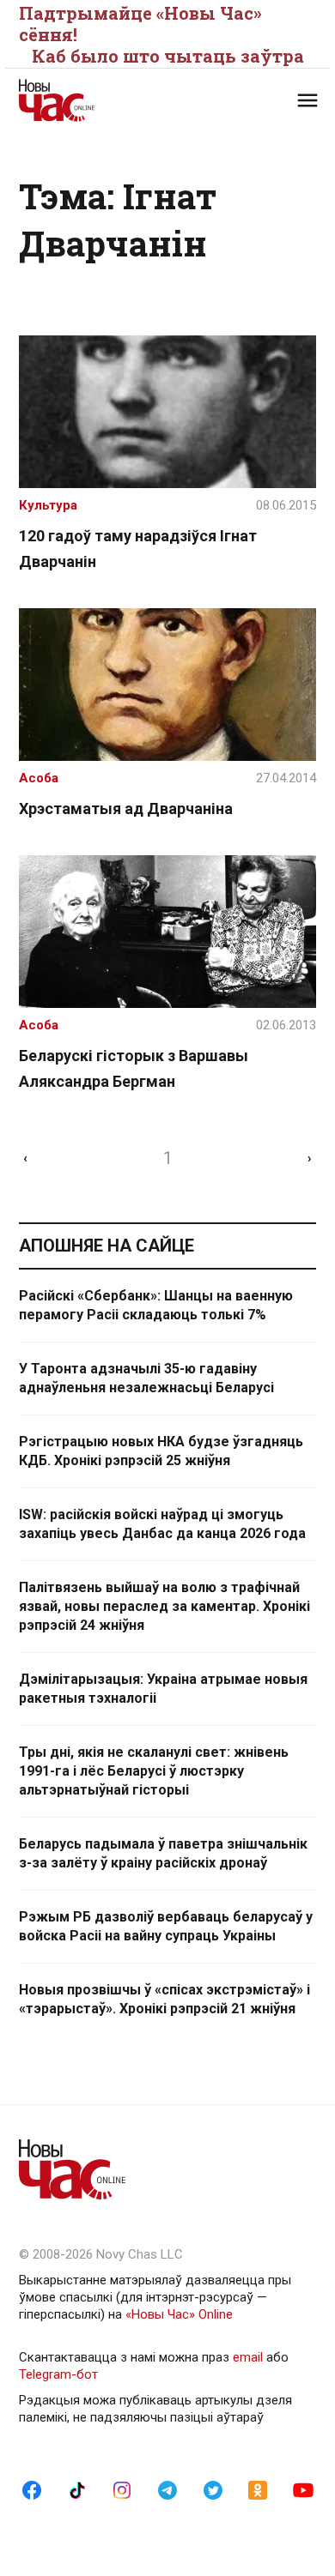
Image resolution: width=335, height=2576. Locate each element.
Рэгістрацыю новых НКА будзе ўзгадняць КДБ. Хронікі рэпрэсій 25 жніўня (161, 1451)
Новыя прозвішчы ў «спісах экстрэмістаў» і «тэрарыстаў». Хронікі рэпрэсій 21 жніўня (164, 1999)
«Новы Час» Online (179, 2314)
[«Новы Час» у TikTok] (77, 2489)
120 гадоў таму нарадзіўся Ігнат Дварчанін (138, 549)
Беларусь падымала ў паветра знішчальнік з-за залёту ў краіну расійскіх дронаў (163, 1853)
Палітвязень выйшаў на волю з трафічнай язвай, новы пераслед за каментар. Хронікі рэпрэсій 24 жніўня (164, 1606)
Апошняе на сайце (107, 1246)
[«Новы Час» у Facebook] (32, 2489)
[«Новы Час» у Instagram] (122, 2489)
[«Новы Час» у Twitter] (213, 2489)
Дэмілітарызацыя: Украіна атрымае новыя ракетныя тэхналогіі (163, 1689)
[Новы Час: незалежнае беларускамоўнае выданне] (93, 100)
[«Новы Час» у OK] (258, 2489)
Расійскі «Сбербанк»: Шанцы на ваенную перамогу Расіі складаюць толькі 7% (156, 1305)
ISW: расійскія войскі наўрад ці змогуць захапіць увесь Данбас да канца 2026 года (162, 1524)
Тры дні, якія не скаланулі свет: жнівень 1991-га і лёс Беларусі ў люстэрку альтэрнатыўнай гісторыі (154, 1771)
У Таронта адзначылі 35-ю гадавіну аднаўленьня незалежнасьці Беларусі (146, 1378)
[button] (308, 100)
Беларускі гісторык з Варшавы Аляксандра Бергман (134, 1068)
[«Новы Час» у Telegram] (167, 2489)
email (248, 2357)
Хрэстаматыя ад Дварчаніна (126, 808)
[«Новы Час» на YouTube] (303, 2489)
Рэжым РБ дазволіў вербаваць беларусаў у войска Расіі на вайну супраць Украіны (166, 1926)
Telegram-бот (58, 2374)
